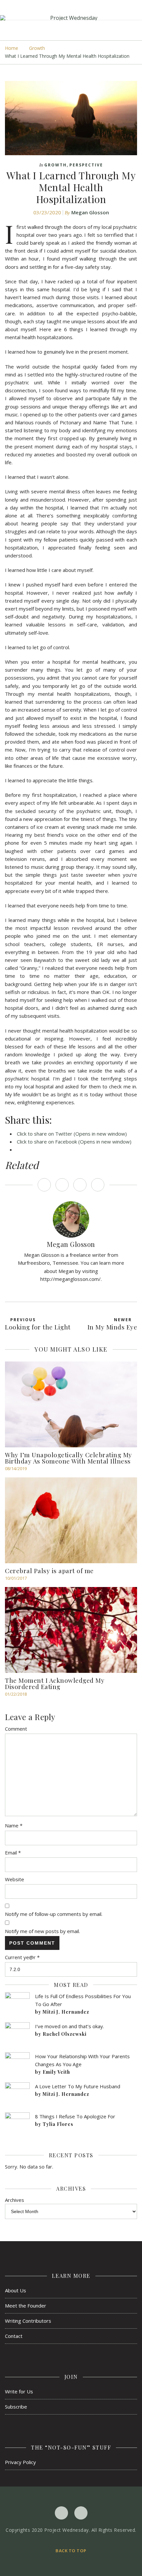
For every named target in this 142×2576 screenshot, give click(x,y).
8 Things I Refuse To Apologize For (75, 2116)
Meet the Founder (26, 2306)
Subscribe (16, 2407)
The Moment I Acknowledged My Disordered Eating (55, 1683)
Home (12, 48)
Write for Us (19, 2391)
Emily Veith (56, 2072)
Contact (14, 2336)
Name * (14, 1825)
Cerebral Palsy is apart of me (49, 1570)
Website (15, 1879)
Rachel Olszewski (65, 2034)
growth (37, 48)
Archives (15, 2200)
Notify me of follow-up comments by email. (54, 1914)
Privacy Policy (20, 2462)
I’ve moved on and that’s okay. (70, 2026)
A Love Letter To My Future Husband (78, 2086)
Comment (16, 1729)
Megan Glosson (90, 212)
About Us (16, 2290)
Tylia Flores (58, 2124)
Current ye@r (22, 1957)
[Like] (44, 1185)
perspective (86, 165)
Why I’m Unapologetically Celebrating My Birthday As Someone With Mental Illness (69, 1458)
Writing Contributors (28, 2321)
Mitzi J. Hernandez (66, 2012)
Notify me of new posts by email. (42, 1931)
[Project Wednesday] (71, 18)
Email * (13, 1853)
